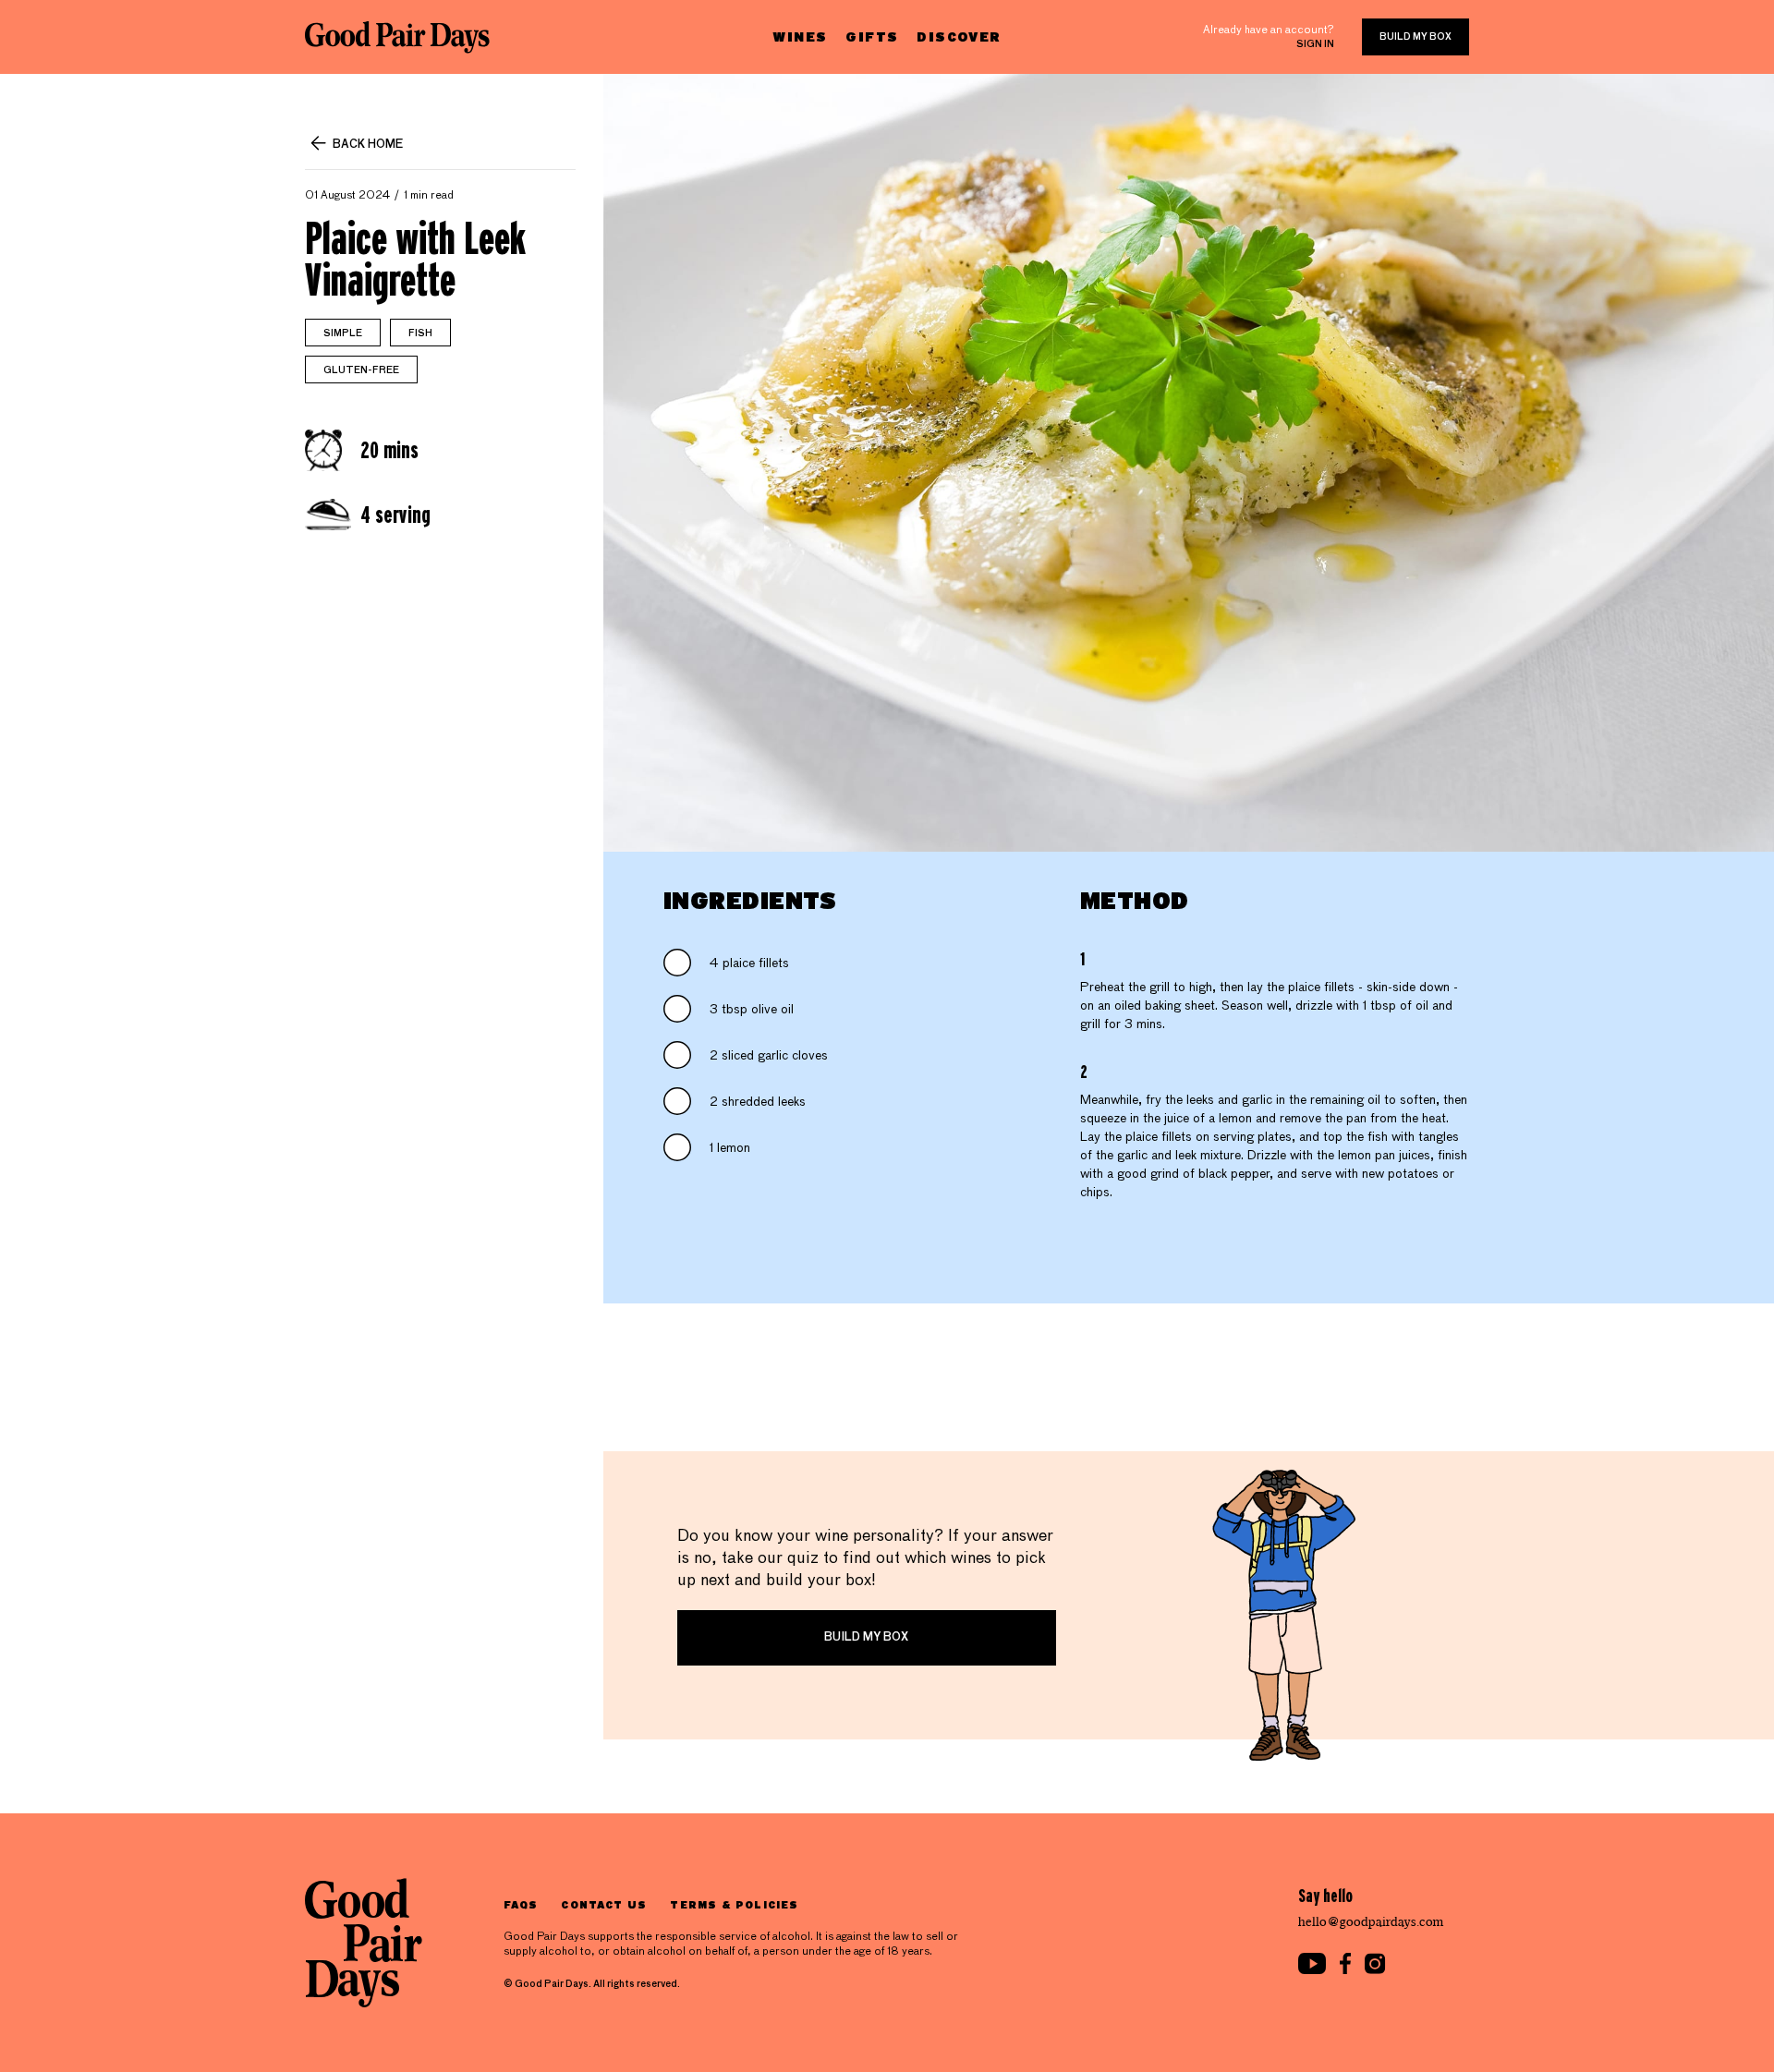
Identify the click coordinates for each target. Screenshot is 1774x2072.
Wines (800, 36)
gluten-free (361, 370)
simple (343, 333)
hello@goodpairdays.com (1371, 1922)
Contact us (604, 1904)
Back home (368, 145)
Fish (420, 333)
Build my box (1416, 37)
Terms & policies (734, 1904)
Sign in (1315, 44)
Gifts (872, 36)
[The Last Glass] (397, 37)
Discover (959, 36)
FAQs (521, 1904)
